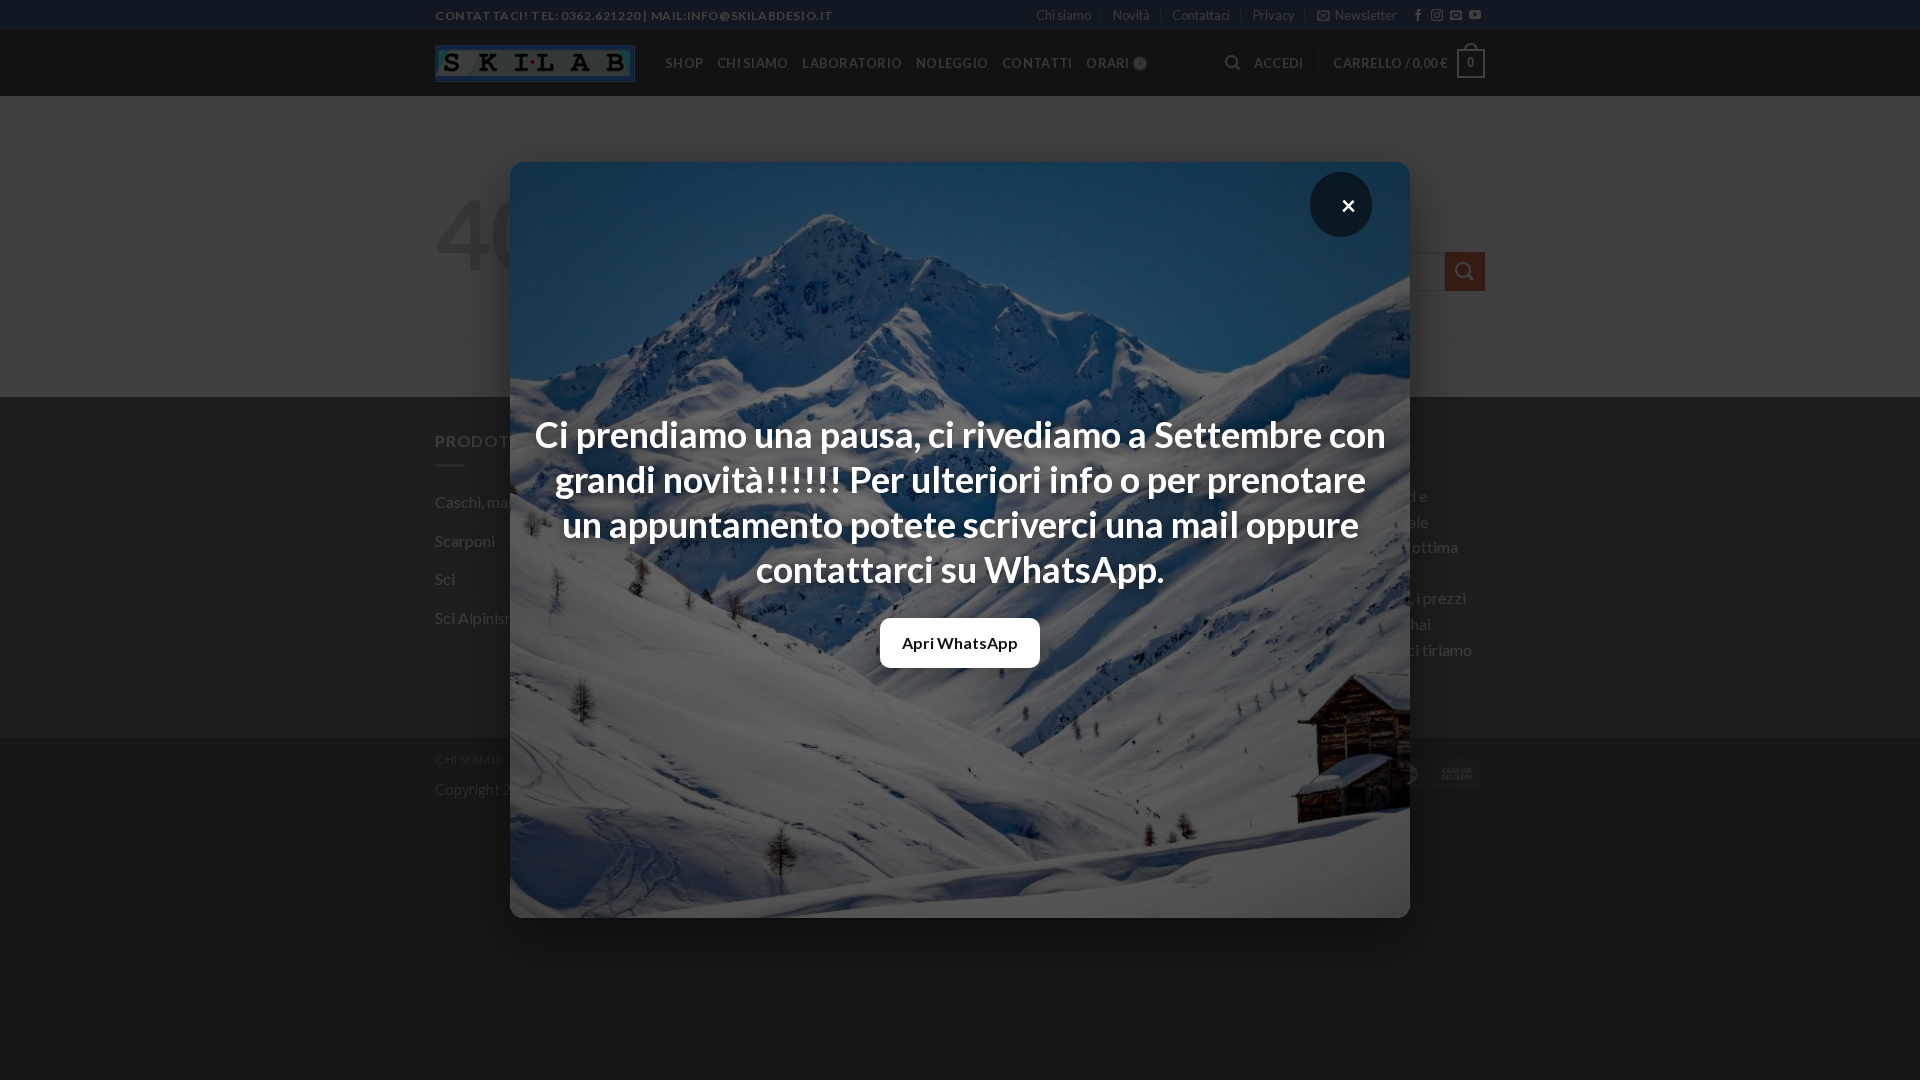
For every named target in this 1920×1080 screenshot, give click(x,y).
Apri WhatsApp (960, 642)
